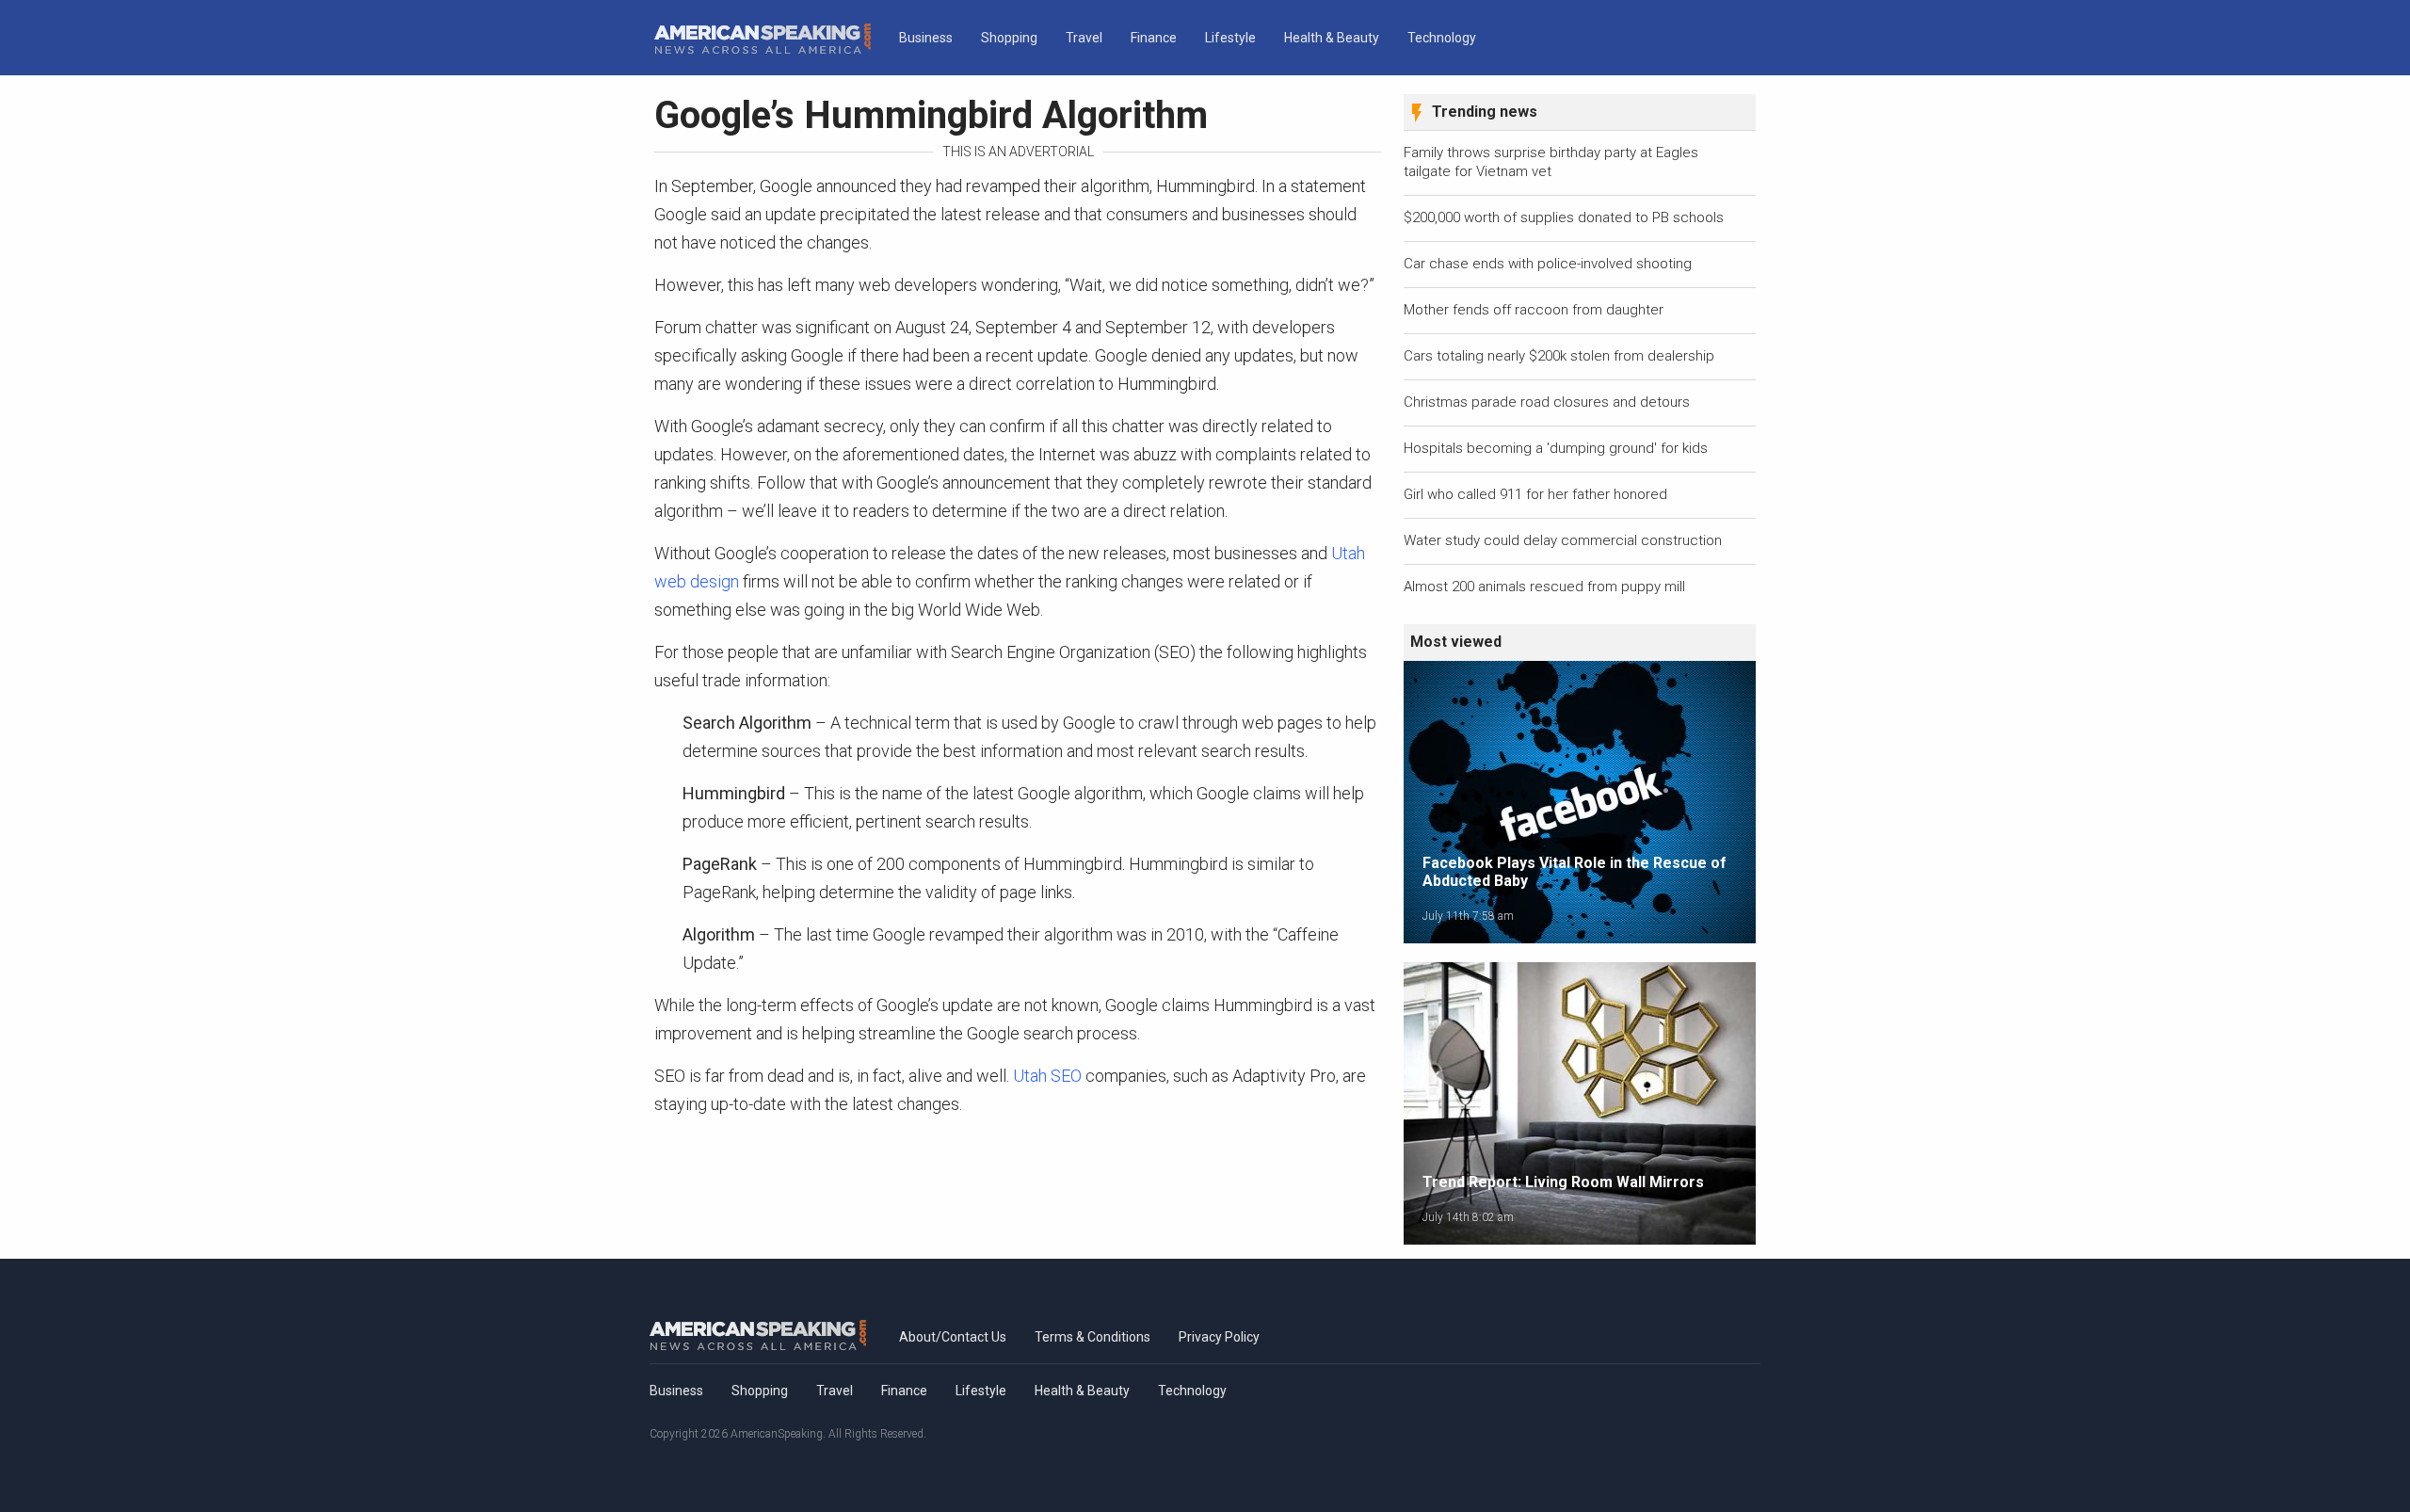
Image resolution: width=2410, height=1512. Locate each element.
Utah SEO (1047, 1076)
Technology (1442, 38)
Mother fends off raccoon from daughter (1534, 310)
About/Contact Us (953, 1337)
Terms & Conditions (1093, 1337)
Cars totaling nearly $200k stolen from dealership (1559, 356)
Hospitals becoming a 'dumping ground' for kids (1556, 448)
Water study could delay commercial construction (1563, 540)
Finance (1154, 38)
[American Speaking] (763, 39)
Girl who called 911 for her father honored (1535, 494)
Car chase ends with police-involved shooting (1548, 264)
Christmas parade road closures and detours (1547, 402)
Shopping (1009, 38)
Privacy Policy (1219, 1337)
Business (926, 38)
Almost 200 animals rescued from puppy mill (1544, 587)
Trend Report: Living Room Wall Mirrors (1563, 1182)
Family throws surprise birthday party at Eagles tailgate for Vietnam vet (1551, 162)
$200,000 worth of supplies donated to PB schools (1564, 217)
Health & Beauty (1332, 38)
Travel (1084, 38)
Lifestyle (1230, 38)
